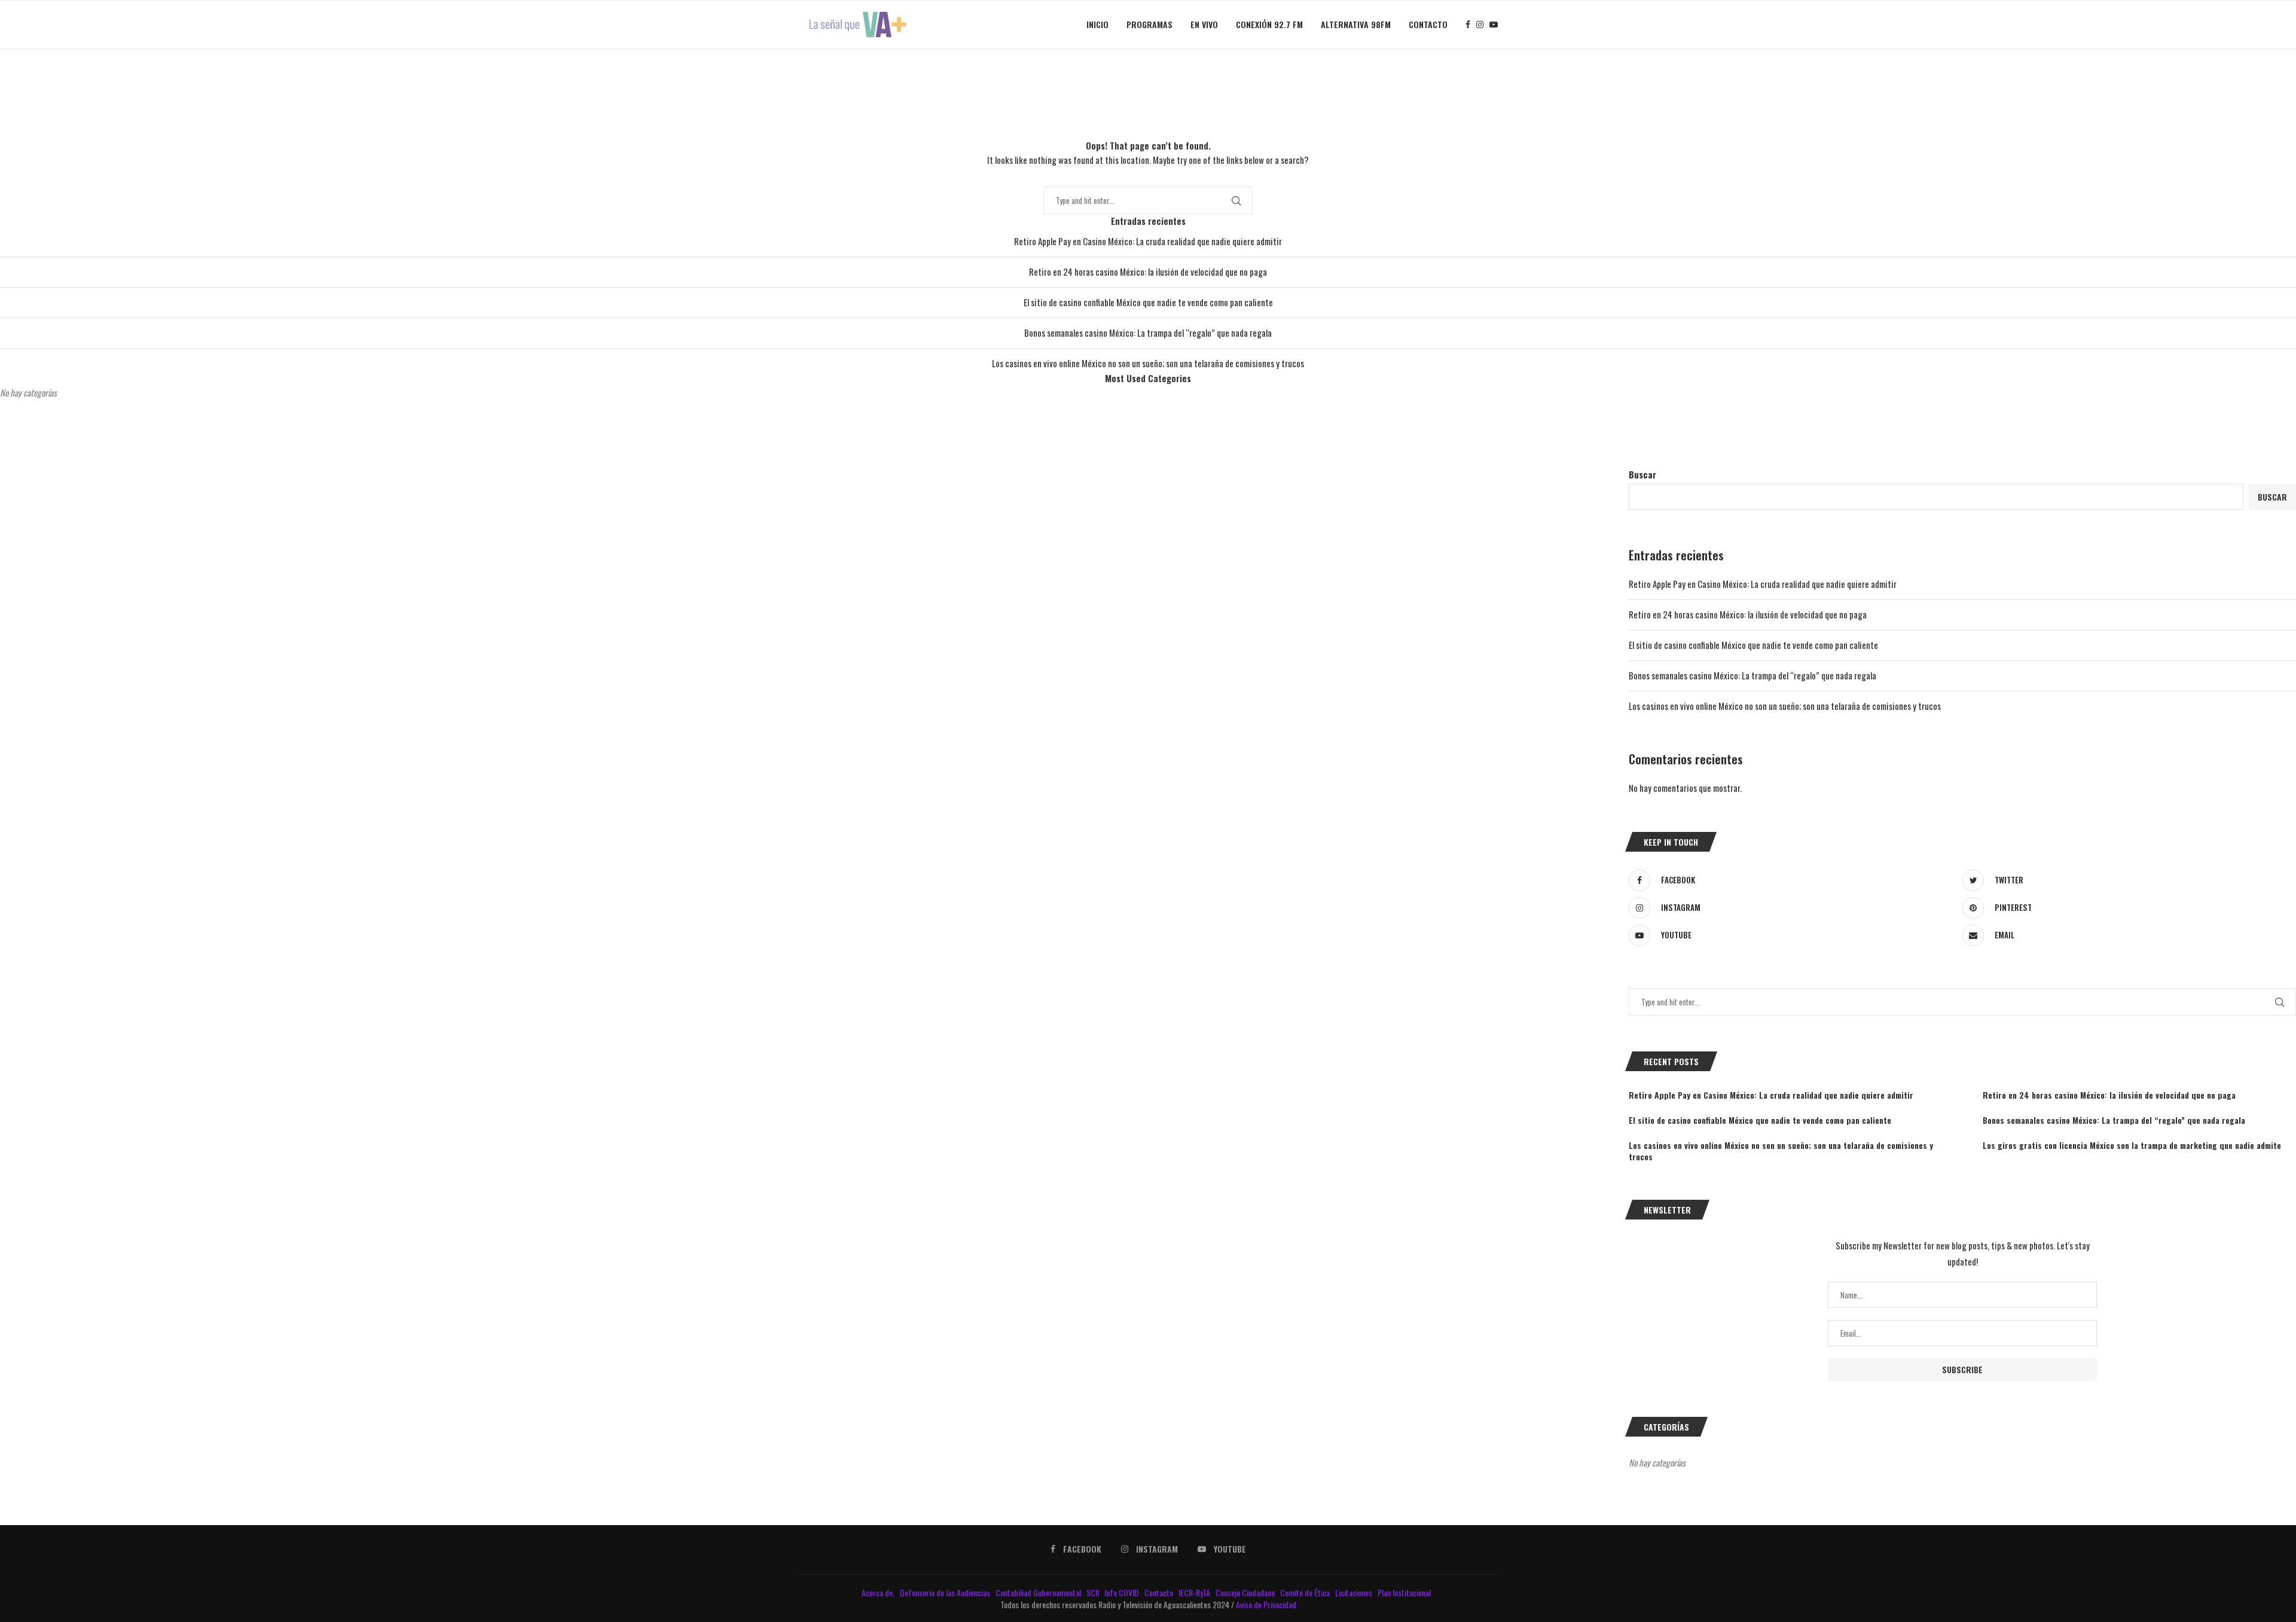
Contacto (1428, 24)
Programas (1149, 24)
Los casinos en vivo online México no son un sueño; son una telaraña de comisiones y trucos (1148, 363)
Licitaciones (1355, 1592)
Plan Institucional (1405, 1592)
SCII (1094, 1592)
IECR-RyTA (1195, 1592)
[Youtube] (1494, 25)
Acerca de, (879, 1592)
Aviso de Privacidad (1266, 1604)
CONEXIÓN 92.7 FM (1269, 24)
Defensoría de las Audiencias (944, 1592)
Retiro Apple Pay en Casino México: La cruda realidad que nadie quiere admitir (1148, 241)
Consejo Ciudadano (1246, 1592)
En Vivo (1204, 24)
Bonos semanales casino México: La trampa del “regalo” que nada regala (1148, 333)
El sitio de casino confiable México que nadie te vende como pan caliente (1148, 302)
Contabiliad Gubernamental (1039, 1592)
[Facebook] (1468, 25)
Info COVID (1123, 1592)
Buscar (1642, 474)
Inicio (1097, 24)
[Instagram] (1480, 25)
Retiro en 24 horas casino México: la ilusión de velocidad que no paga (1148, 272)
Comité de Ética (1306, 1592)
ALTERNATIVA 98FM (1356, 24)
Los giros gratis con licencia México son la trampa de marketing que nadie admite (2132, 1145)
